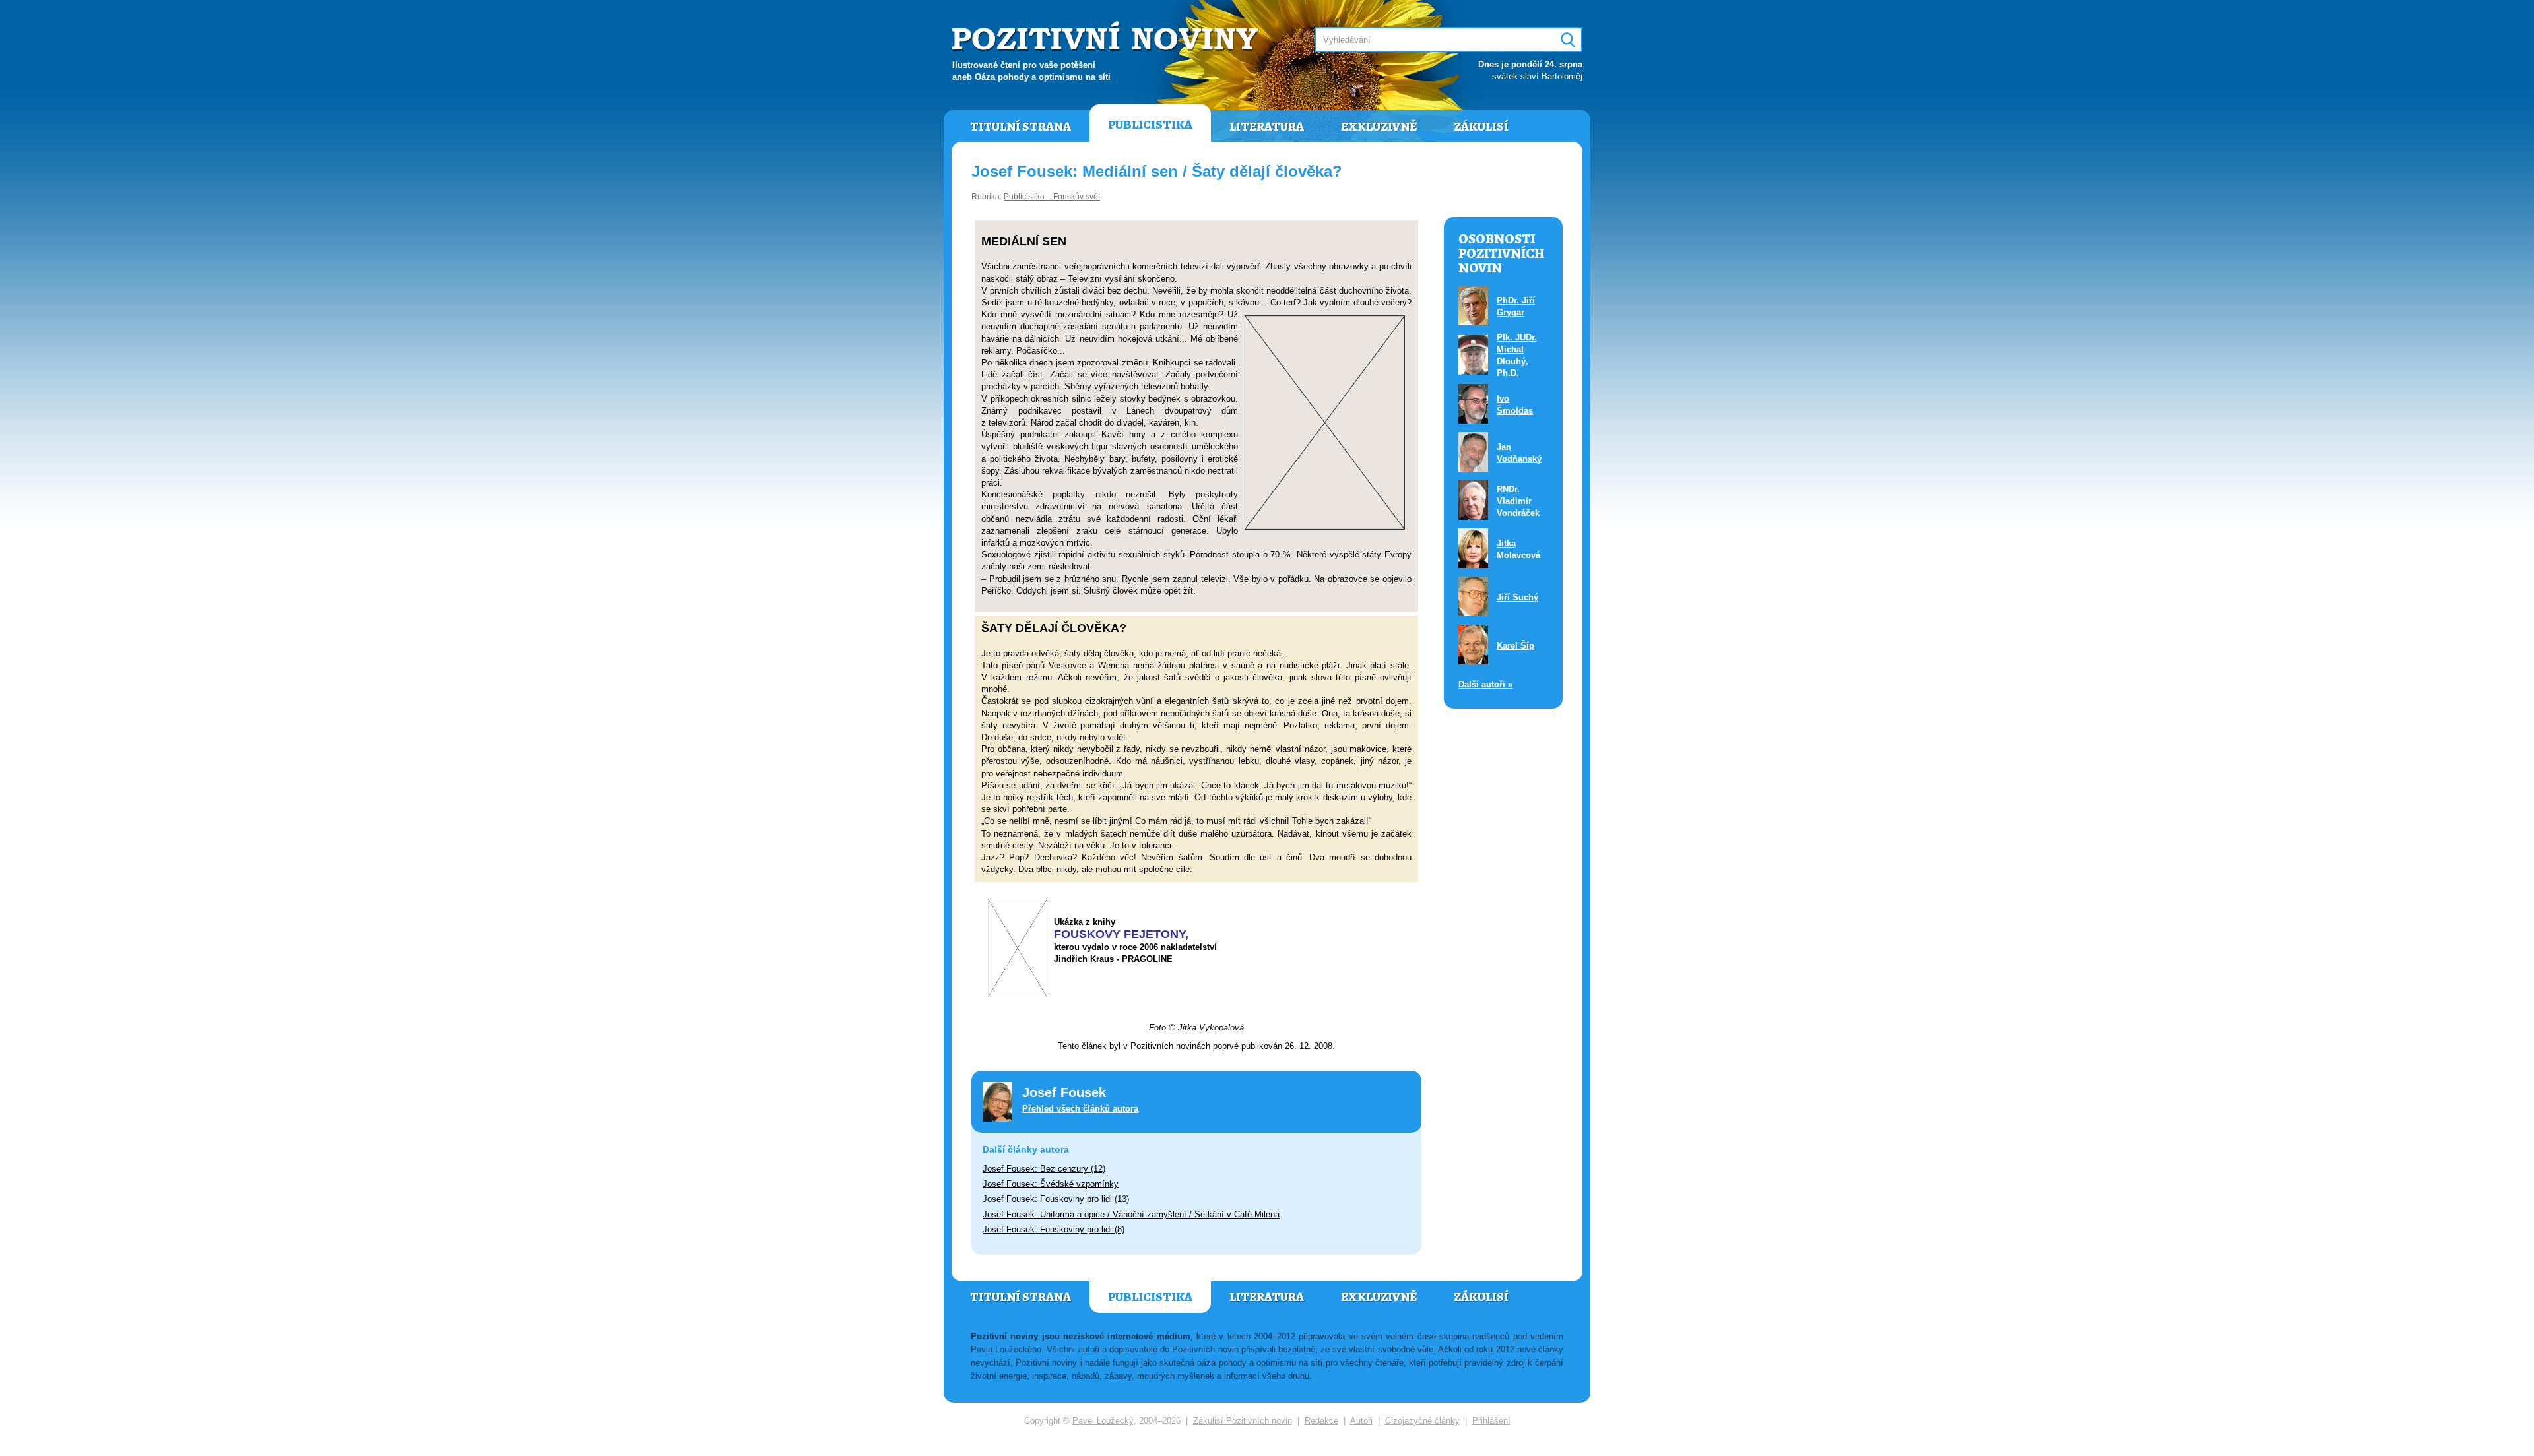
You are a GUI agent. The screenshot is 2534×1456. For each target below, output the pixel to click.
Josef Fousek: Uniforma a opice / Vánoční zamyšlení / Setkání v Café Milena (1131, 1214)
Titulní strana (1021, 127)
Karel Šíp (1515, 646)
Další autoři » (1485, 684)
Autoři (1361, 1421)
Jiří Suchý (1517, 597)
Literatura (1267, 127)
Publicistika (1150, 125)
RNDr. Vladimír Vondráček (1518, 501)
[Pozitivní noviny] (1107, 37)
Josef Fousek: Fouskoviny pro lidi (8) (1054, 1229)
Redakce (1321, 1421)
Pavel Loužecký (1103, 1421)
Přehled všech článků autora (1080, 1109)
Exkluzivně (1379, 127)
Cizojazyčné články (1422, 1421)
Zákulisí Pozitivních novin (1243, 1421)
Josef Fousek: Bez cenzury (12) (1044, 1169)
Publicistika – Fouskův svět (1052, 197)
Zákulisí (1481, 127)
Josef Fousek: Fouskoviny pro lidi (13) (1056, 1199)
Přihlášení (1491, 1421)
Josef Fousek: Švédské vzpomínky (1051, 1184)
